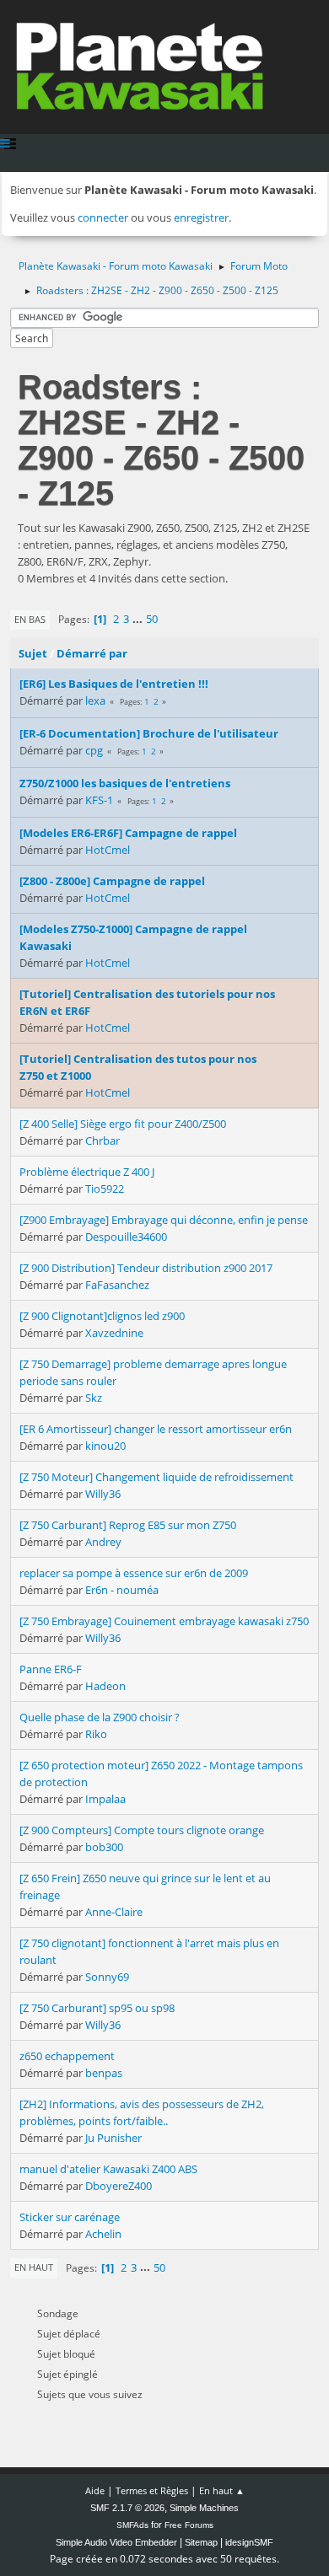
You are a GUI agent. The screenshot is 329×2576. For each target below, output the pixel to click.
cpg (94, 750)
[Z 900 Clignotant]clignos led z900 (102, 1316)
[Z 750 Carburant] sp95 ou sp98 (97, 2008)
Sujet (33, 653)
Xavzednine (114, 1333)
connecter (103, 217)
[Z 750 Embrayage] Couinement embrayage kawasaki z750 (164, 1621)
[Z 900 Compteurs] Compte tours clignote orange (142, 1830)
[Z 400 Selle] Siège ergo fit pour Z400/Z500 (123, 1124)
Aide (95, 2490)
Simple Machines (204, 2508)
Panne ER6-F (51, 1669)
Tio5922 (105, 1189)
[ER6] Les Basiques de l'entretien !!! (114, 684)
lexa (95, 700)
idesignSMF (249, 2542)
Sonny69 (107, 1977)
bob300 (104, 1847)
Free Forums (189, 2525)
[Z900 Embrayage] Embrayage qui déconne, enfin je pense (164, 1220)
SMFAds (132, 2525)
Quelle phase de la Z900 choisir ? (100, 1717)
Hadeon (105, 1686)
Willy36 (103, 1494)
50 (152, 619)
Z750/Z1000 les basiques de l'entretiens (125, 783)
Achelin (103, 2234)
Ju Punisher (113, 2138)
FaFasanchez (117, 1285)
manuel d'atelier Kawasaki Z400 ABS (108, 2169)
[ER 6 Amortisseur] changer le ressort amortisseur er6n (156, 1429)
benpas (104, 2073)
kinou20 (105, 1446)
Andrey (103, 1542)
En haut (34, 2267)
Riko (96, 1734)
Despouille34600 (126, 1237)
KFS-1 (99, 800)
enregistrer (201, 217)
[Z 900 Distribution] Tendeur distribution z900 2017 (146, 1268)
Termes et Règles (152, 2490)
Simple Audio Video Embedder (116, 2542)
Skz (94, 1398)
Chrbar (102, 1140)
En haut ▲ (222, 2490)
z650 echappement (67, 2056)
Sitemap (201, 2542)
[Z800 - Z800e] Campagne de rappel (112, 881)
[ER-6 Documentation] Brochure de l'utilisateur (149, 733)
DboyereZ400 (119, 2186)
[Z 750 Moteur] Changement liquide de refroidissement (156, 1477)
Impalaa (105, 1799)
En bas (30, 619)
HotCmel (108, 850)
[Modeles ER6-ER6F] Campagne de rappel (128, 833)
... (139, 619)
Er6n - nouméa (122, 1590)
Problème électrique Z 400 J (87, 1172)
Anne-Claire (114, 1912)
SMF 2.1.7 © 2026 (127, 2508)
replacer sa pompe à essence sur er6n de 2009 (134, 1573)
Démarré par (92, 653)
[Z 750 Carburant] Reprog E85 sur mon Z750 (128, 1525)
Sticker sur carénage (70, 2217)
